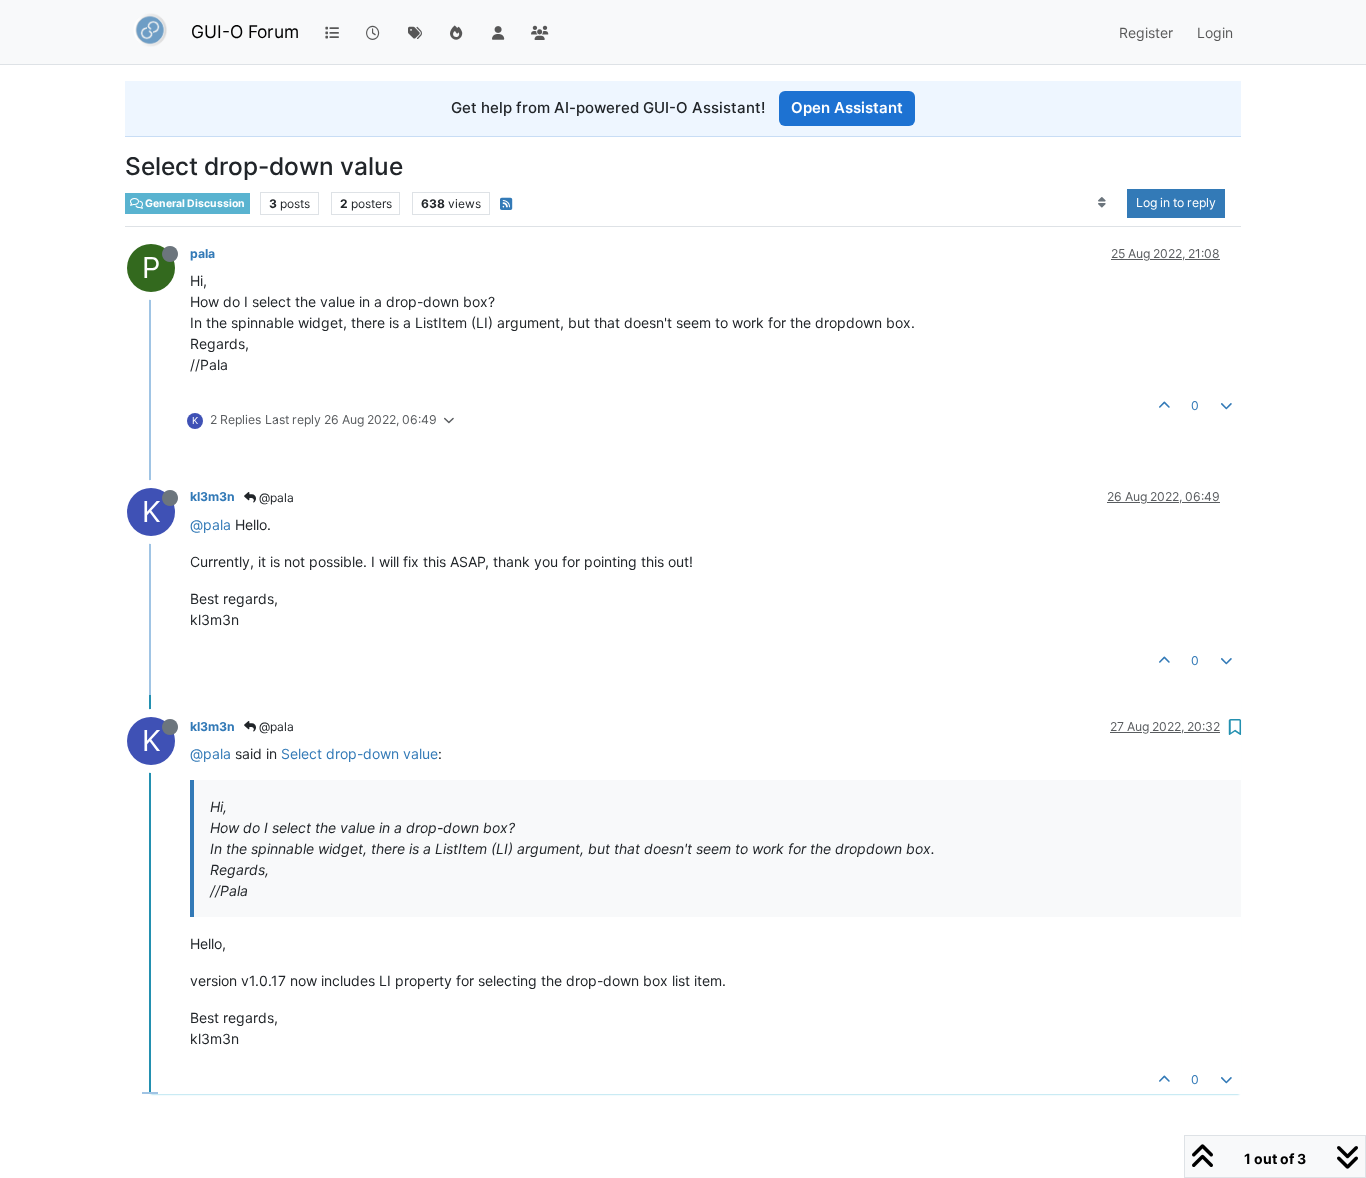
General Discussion (194, 202)
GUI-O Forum (245, 31)
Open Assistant (847, 107)
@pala (275, 497)
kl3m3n (212, 496)
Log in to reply (1176, 202)
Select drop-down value (359, 753)
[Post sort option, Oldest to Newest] (1102, 203)
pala (202, 253)
